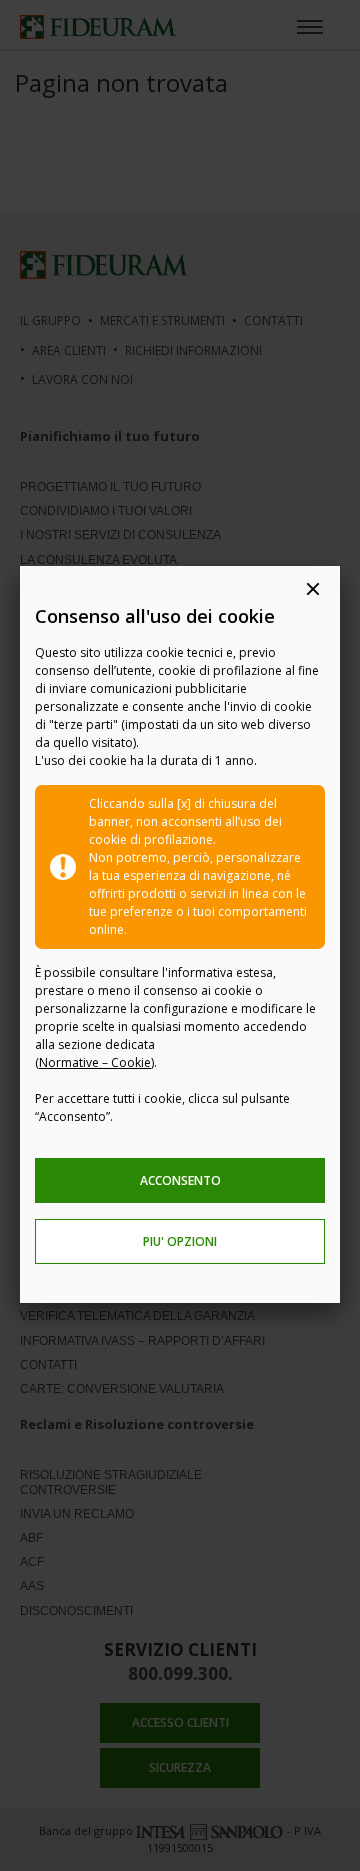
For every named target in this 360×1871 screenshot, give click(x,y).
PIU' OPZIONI (180, 1241)
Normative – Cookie (95, 1062)
